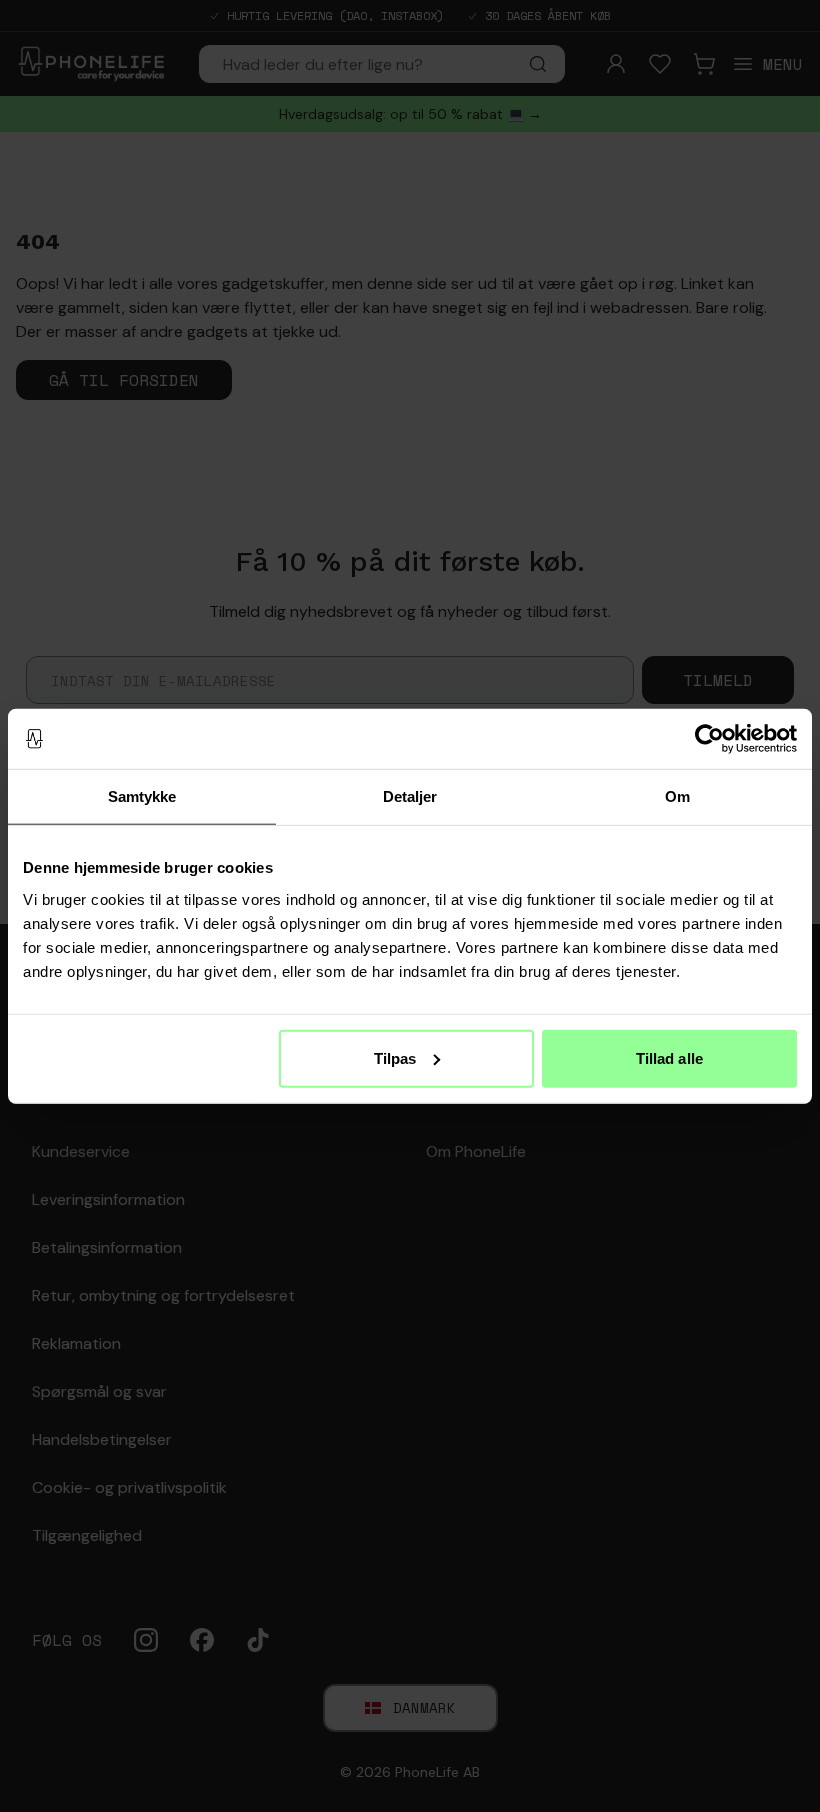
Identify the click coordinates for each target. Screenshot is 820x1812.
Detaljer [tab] (410, 796)
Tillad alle (669, 1057)
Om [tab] (677, 796)
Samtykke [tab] (142, 796)
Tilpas (395, 1057)
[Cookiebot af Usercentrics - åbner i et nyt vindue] (709, 739)
